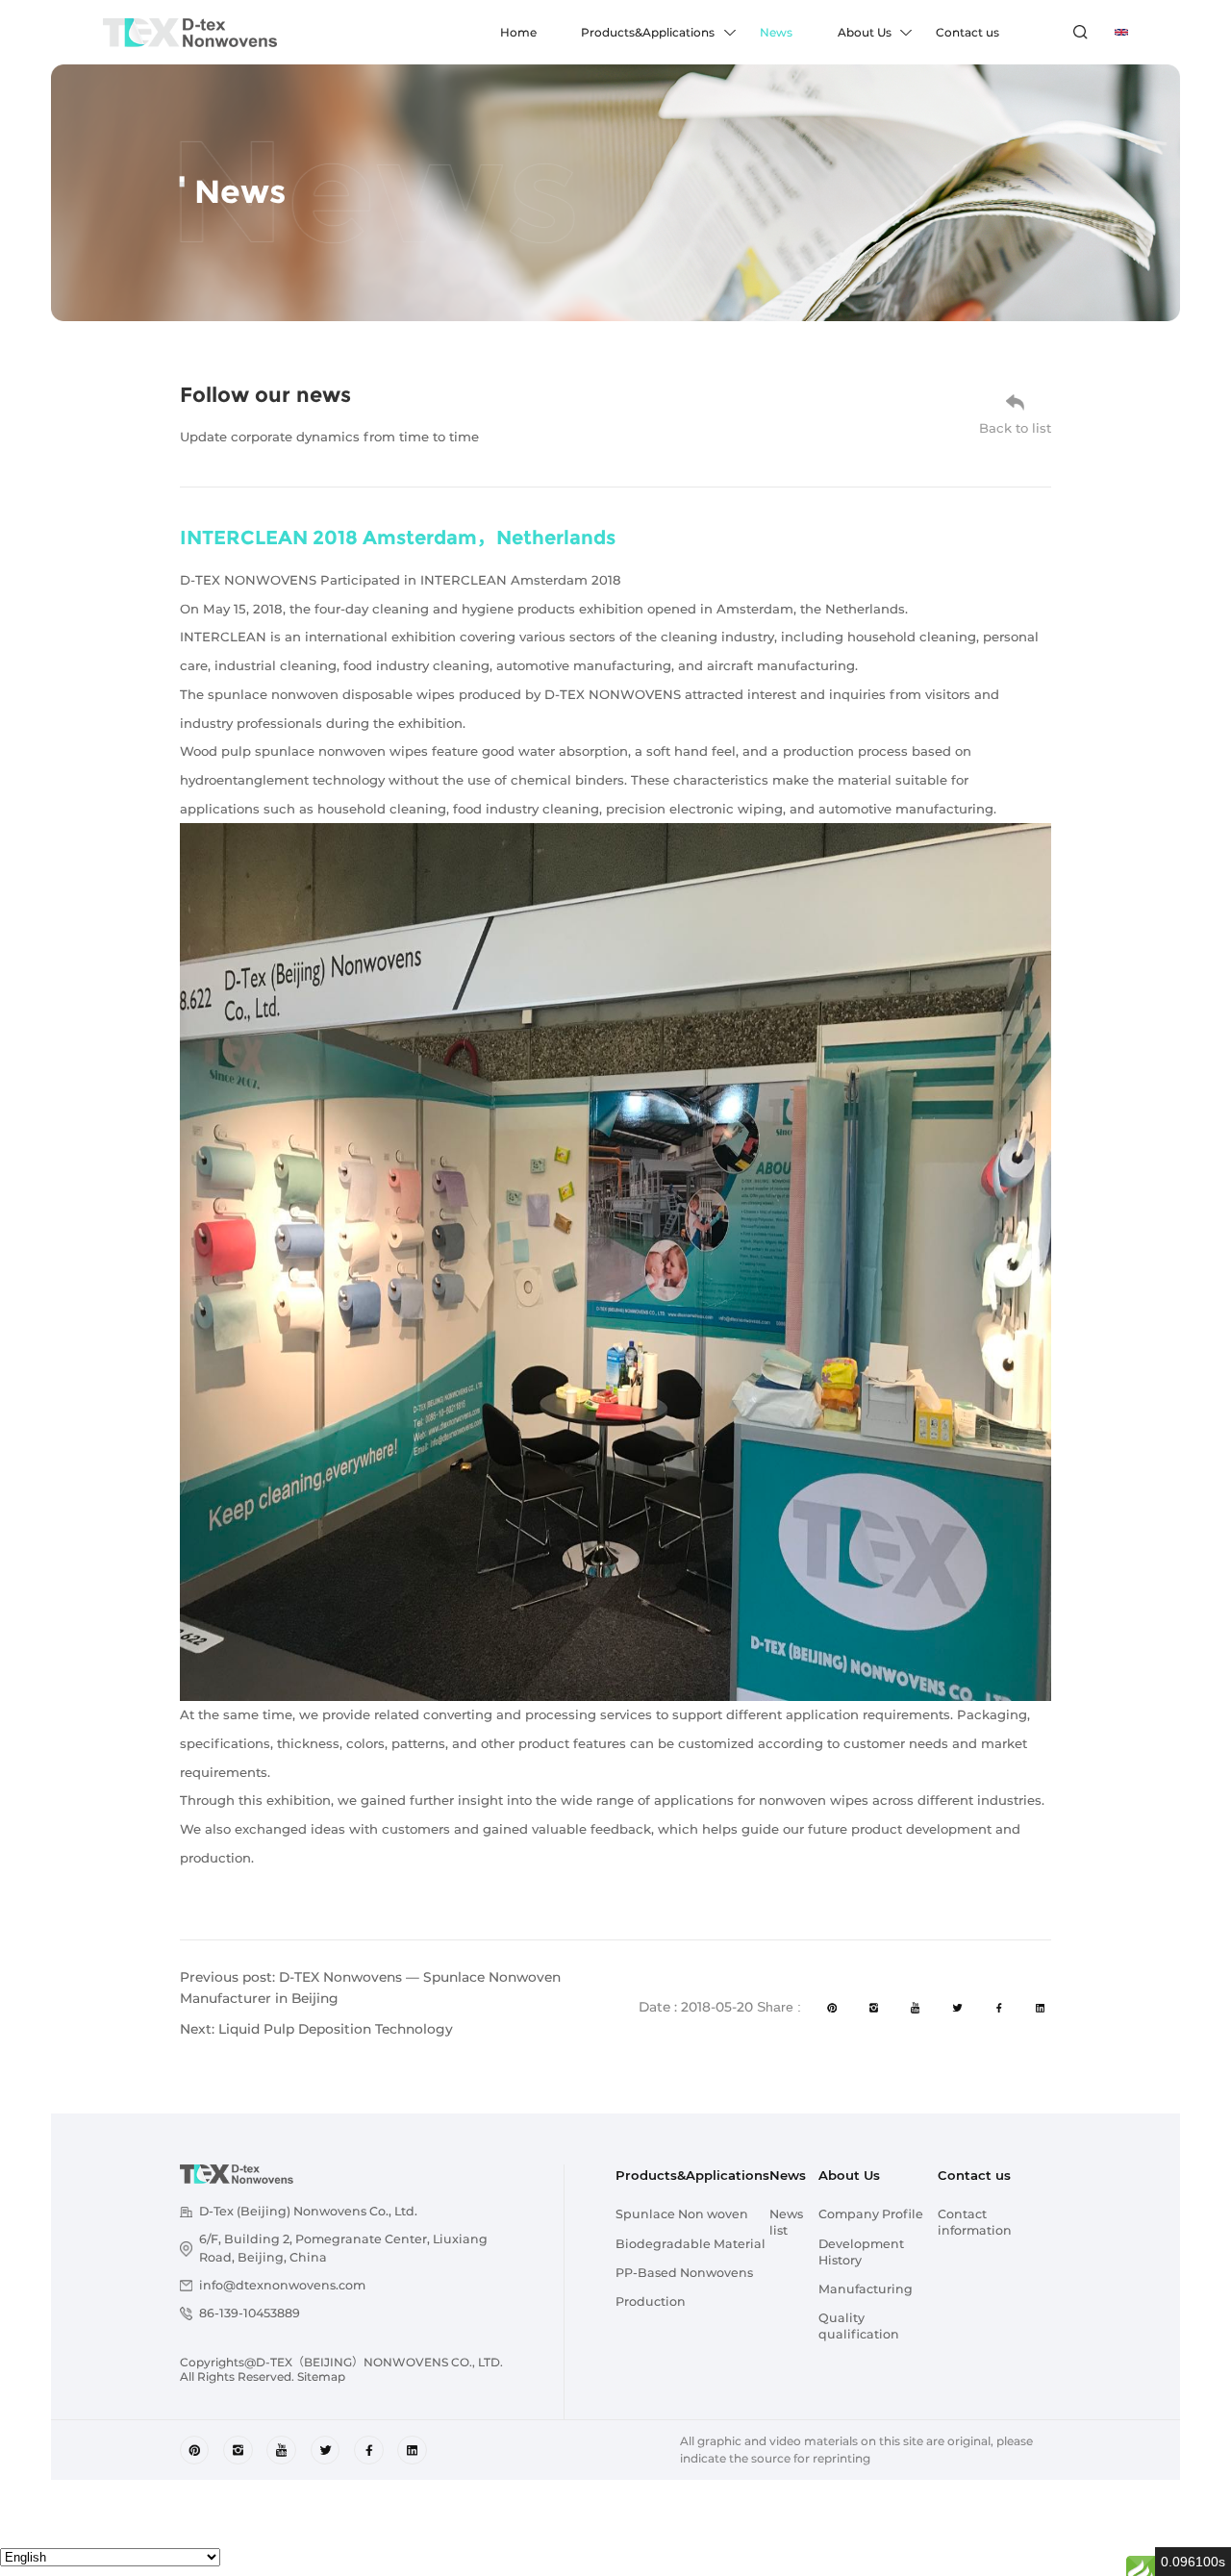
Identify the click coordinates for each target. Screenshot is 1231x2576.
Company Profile (871, 2214)
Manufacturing (866, 2289)
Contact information (975, 2222)
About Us (865, 33)
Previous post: (370, 1988)
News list (786, 2222)
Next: (316, 2029)
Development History (861, 2252)
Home (518, 33)
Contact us (967, 33)
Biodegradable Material (691, 2244)
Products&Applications (648, 33)
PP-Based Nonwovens (684, 2273)
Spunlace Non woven (682, 2214)
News (776, 33)
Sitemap (321, 2376)
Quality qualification (859, 2326)
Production (651, 2301)
